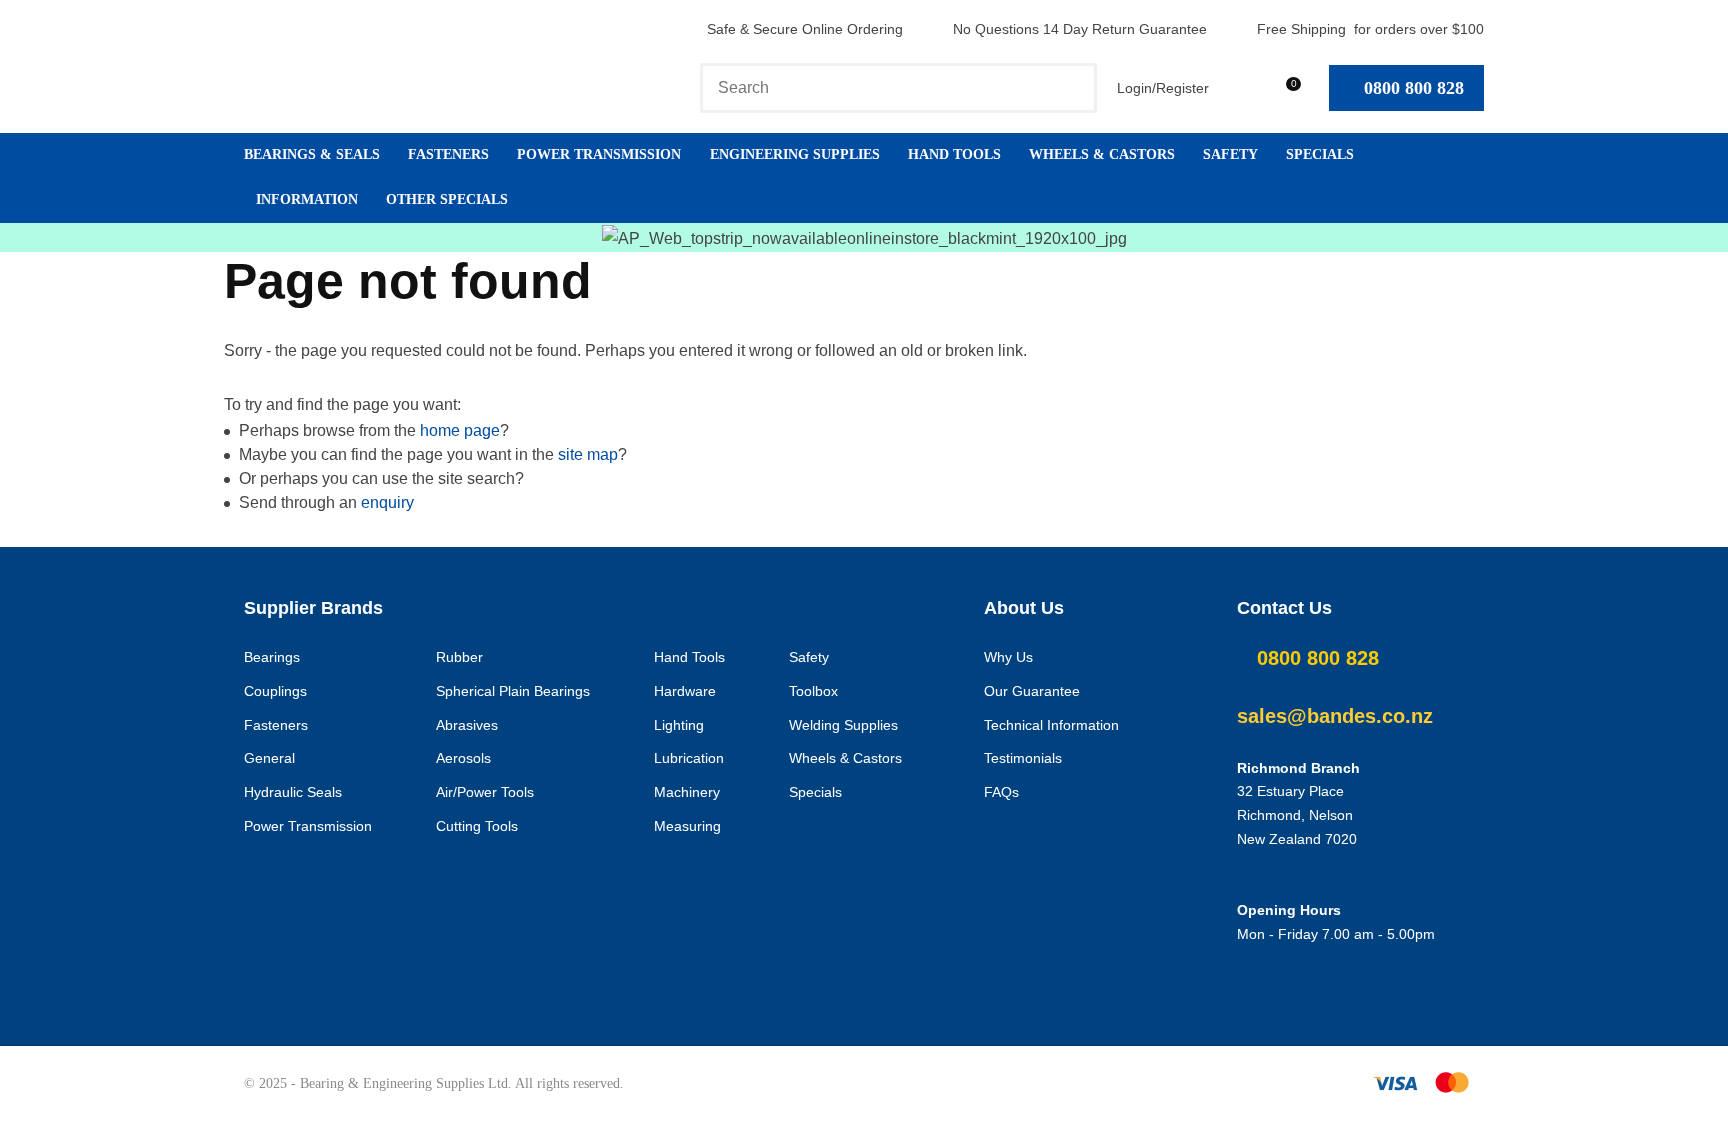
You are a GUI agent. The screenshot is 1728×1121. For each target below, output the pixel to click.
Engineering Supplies (795, 154)
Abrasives (467, 725)
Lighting (679, 725)
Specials (1320, 154)
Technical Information (1051, 725)
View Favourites (1238, 87)
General (269, 758)
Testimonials (1023, 758)
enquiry (387, 502)
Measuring (687, 826)
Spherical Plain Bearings (513, 691)
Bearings (272, 657)
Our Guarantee (1032, 691)
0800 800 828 (1414, 88)
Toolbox (813, 691)
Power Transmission (599, 154)
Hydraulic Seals (293, 792)
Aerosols (463, 758)
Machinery (687, 792)
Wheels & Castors (1102, 154)
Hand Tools (954, 154)
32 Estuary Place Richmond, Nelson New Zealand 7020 (1297, 815)
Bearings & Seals (312, 154)
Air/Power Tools (485, 792)
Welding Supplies (843, 725)
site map (588, 454)
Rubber (459, 657)
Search (1073, 88)
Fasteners (448, 154)
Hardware (685, 691)
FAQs (1001, 792)
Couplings (275, 691)
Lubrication (689, 758)
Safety (1230, 154)
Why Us (1008, 657)
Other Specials (447, 199)
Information (307, 199)
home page (460, 430)
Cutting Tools (477, 826)
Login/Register (1163, 88)
